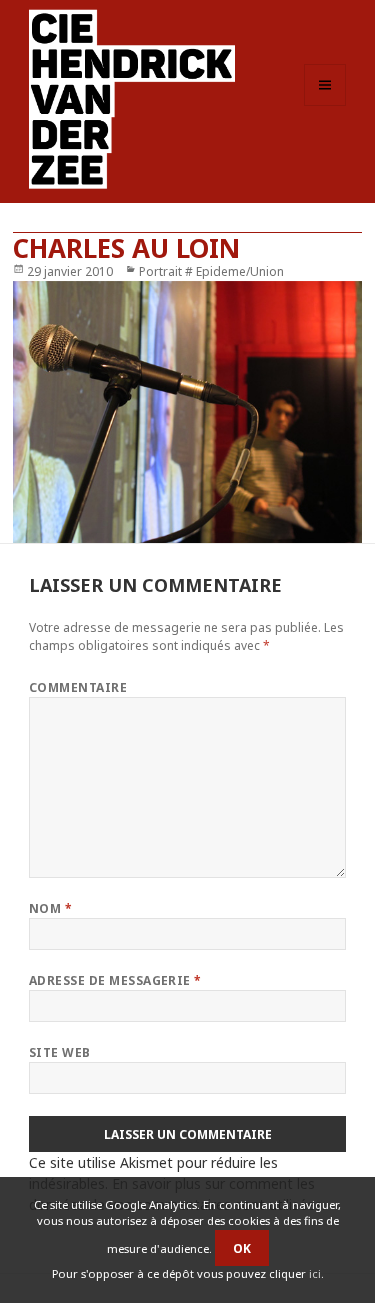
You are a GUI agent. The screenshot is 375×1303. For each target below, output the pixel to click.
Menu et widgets (325, 105)
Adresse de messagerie (115, 980)
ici (315, 1273)
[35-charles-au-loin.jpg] (187, 412)
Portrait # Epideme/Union (211, 271)
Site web (60, 1052)
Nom (50, 908)
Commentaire (78, 687)
